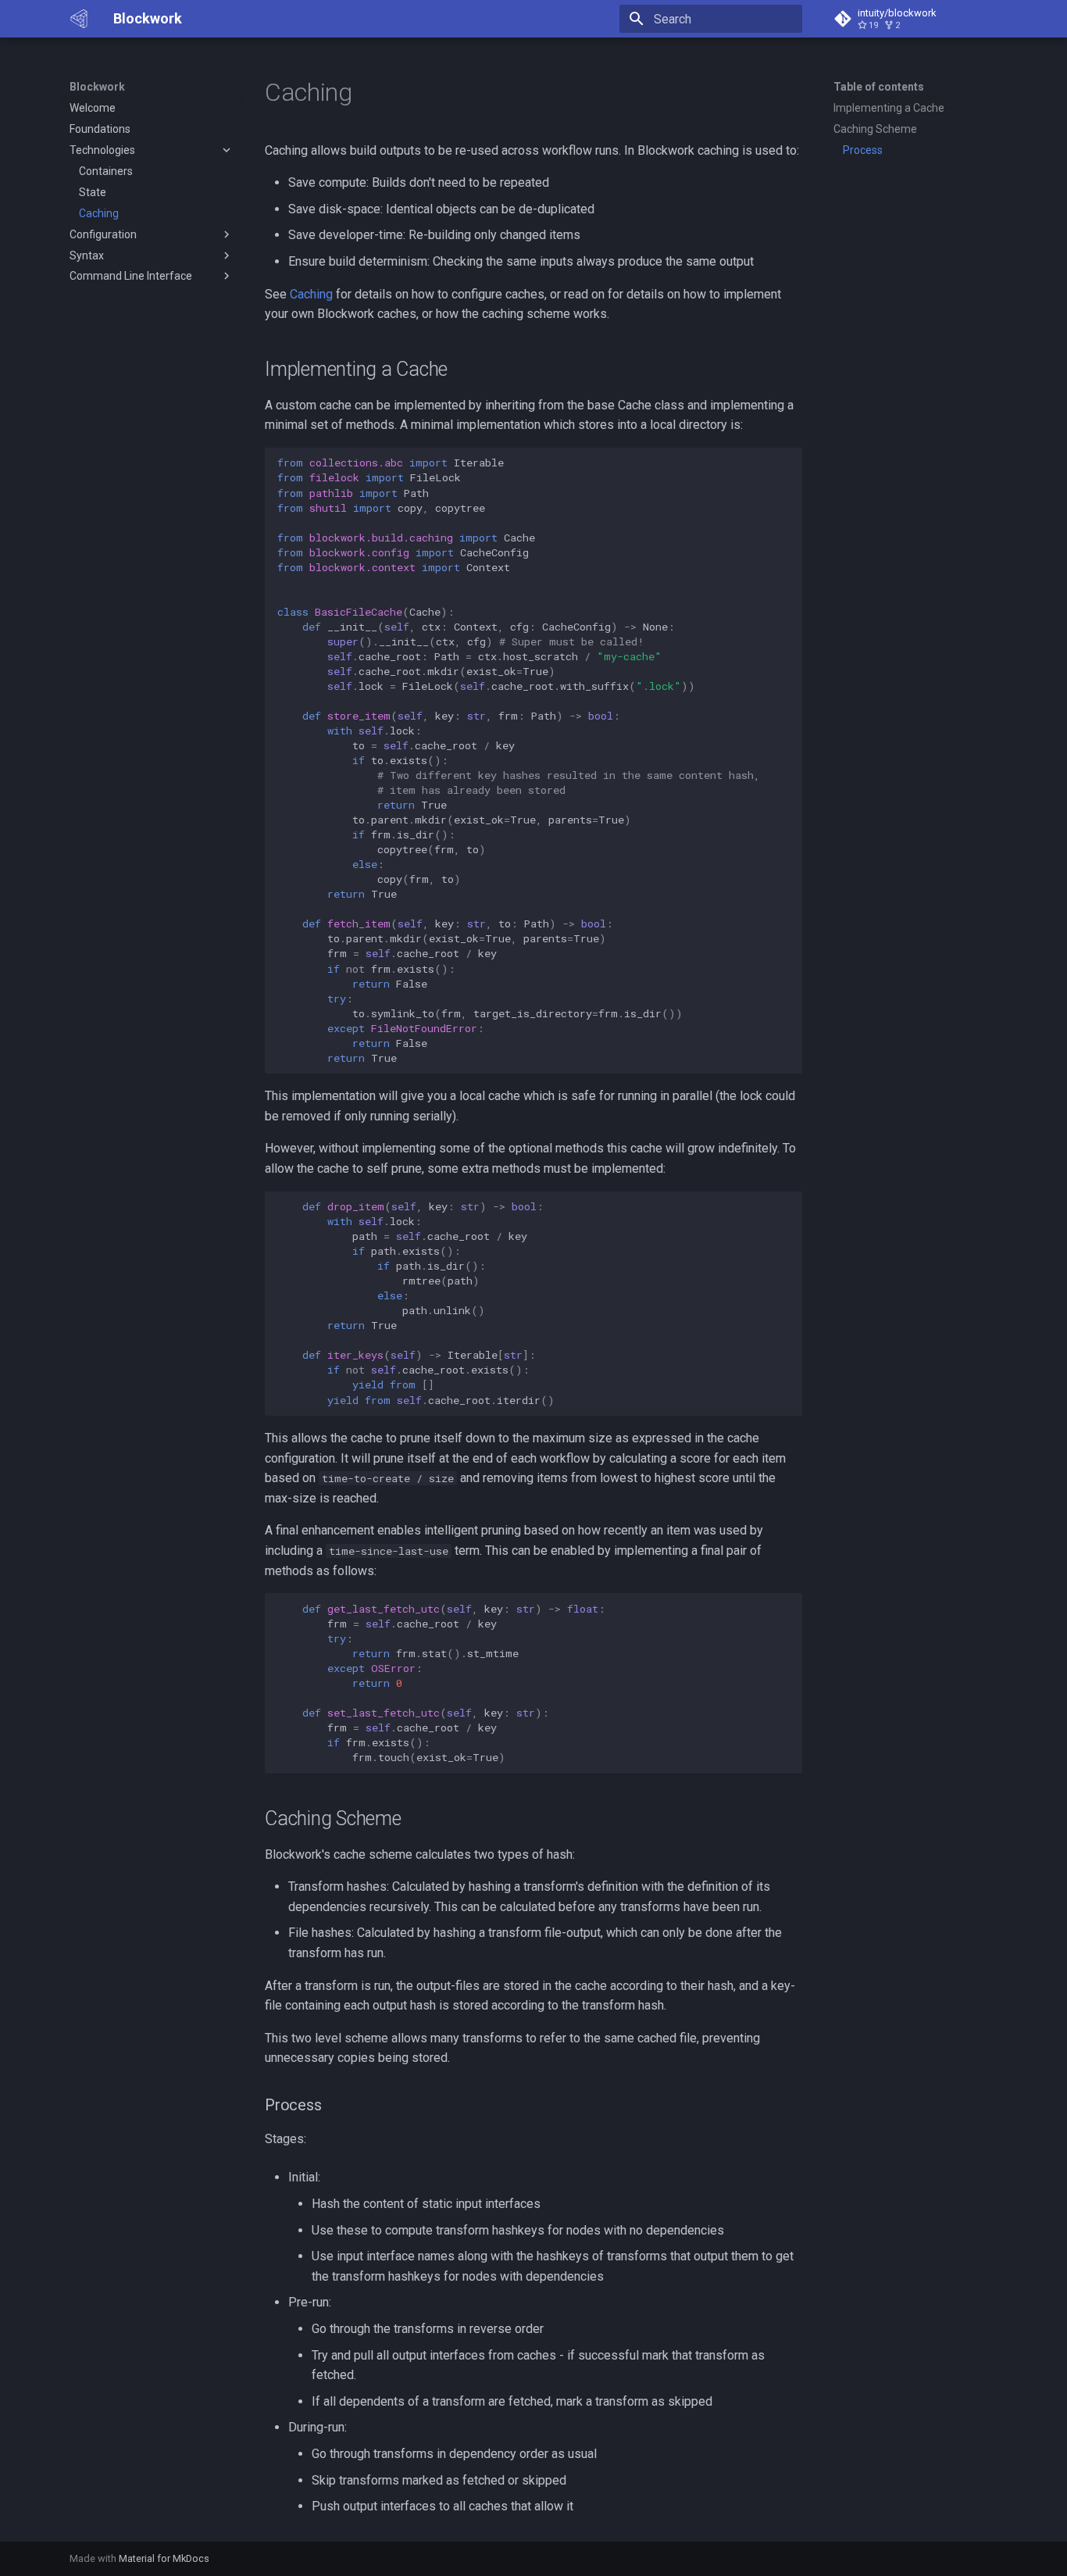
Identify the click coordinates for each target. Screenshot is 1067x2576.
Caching (311, 294)
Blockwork (97, 87)
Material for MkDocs (164, 2558)
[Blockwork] (79, 19)
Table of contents (879, 87)
